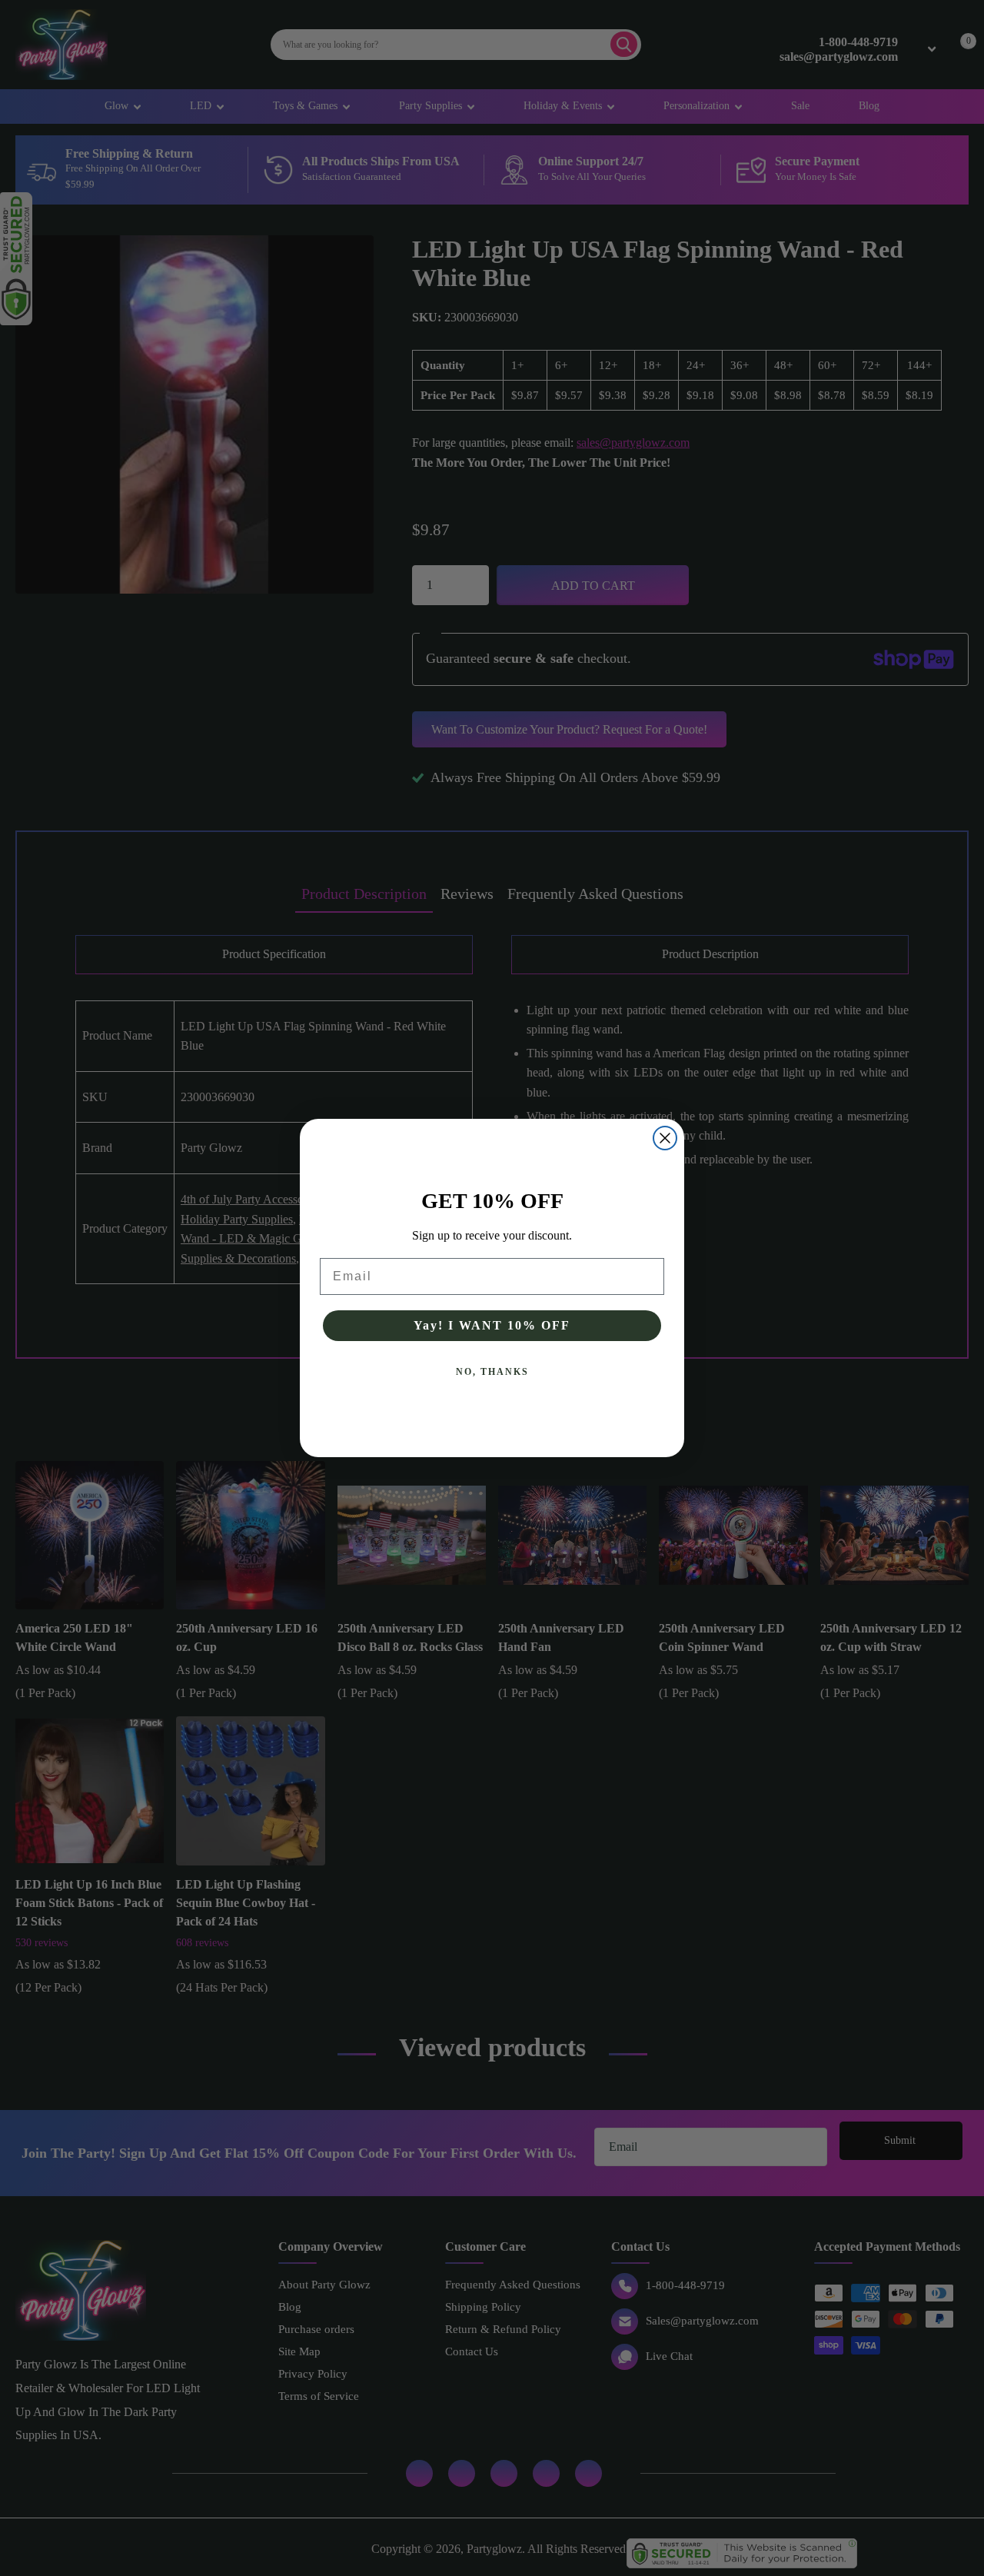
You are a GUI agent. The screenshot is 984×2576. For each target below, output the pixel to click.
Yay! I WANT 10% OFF (492, 1325)
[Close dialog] (665, 1138)
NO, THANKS (492, 1372)
